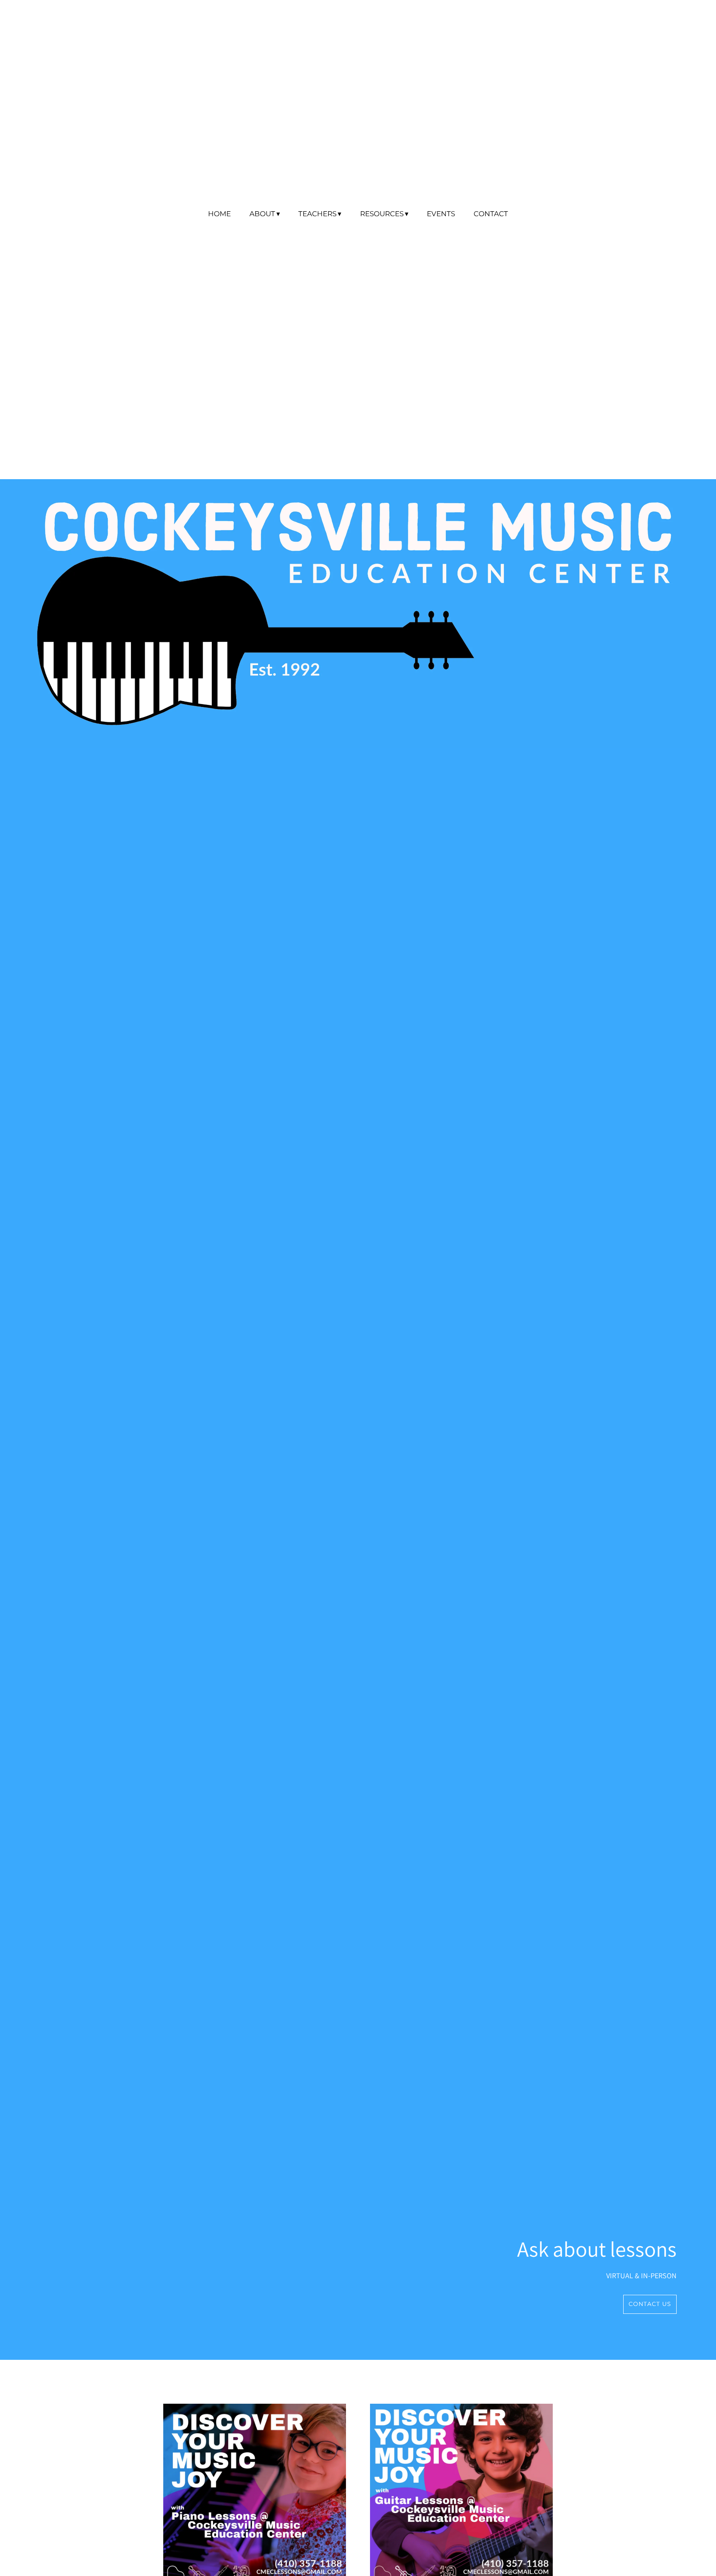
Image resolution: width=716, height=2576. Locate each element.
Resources (382, 214)
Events (441, 214)
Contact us (650, 2304)
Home (219, 214)
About (262, 214)
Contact (491, 214)
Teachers (317, 214)
